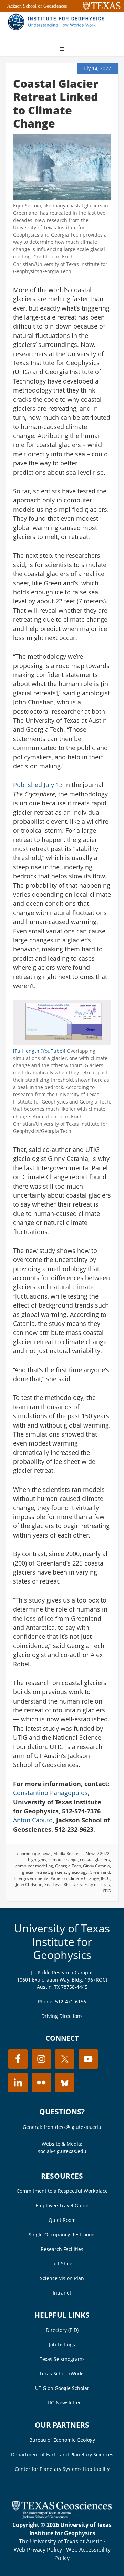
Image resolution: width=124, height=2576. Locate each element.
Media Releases (69, 1853)
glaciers (59, 1872)
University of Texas (92, 1885)
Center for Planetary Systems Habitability (62, 2469)
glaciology (78, 1872)
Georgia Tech (68, 1866)
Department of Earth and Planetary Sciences (62, 2454)
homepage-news (35, 1853)
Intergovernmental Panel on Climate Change (56, 1878)
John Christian (29, 1885)
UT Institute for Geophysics (58, 26)
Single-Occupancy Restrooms (62, 2235)
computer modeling (34, 1866)
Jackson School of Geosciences (37, 6)
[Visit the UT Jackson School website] (62, 2517)
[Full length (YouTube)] (39, 1051)
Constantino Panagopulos (50, 1793)
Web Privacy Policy (38, 2550)
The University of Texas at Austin (61, 2541)
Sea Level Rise (58, 1885)
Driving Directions (62, 2016)
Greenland (100, 1872)
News (91, 1853)
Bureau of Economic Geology (62, 2440)
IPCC (105, 1878)
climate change (63, 1860)
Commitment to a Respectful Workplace (62, 2191)
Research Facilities (62, 2249)
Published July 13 (38, 785)
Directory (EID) (62, 2330)
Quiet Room (62, 2220)
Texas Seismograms (62, 2359)
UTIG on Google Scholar (62, 2388)
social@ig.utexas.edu (62, 2151)
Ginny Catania (96, 1866)
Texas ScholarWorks (62, 2374)
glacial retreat (35, 1872)
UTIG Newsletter (62, 2403)
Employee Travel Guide (62, 2205)
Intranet (62, 2293)
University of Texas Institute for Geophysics (62, 1941)
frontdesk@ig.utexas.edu (73, 2127)
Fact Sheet (62, 2264)
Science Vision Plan (62, 2278)
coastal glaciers (95, 1860)
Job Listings (62, 2344)
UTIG (106, 1891)
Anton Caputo (33, 1820)
